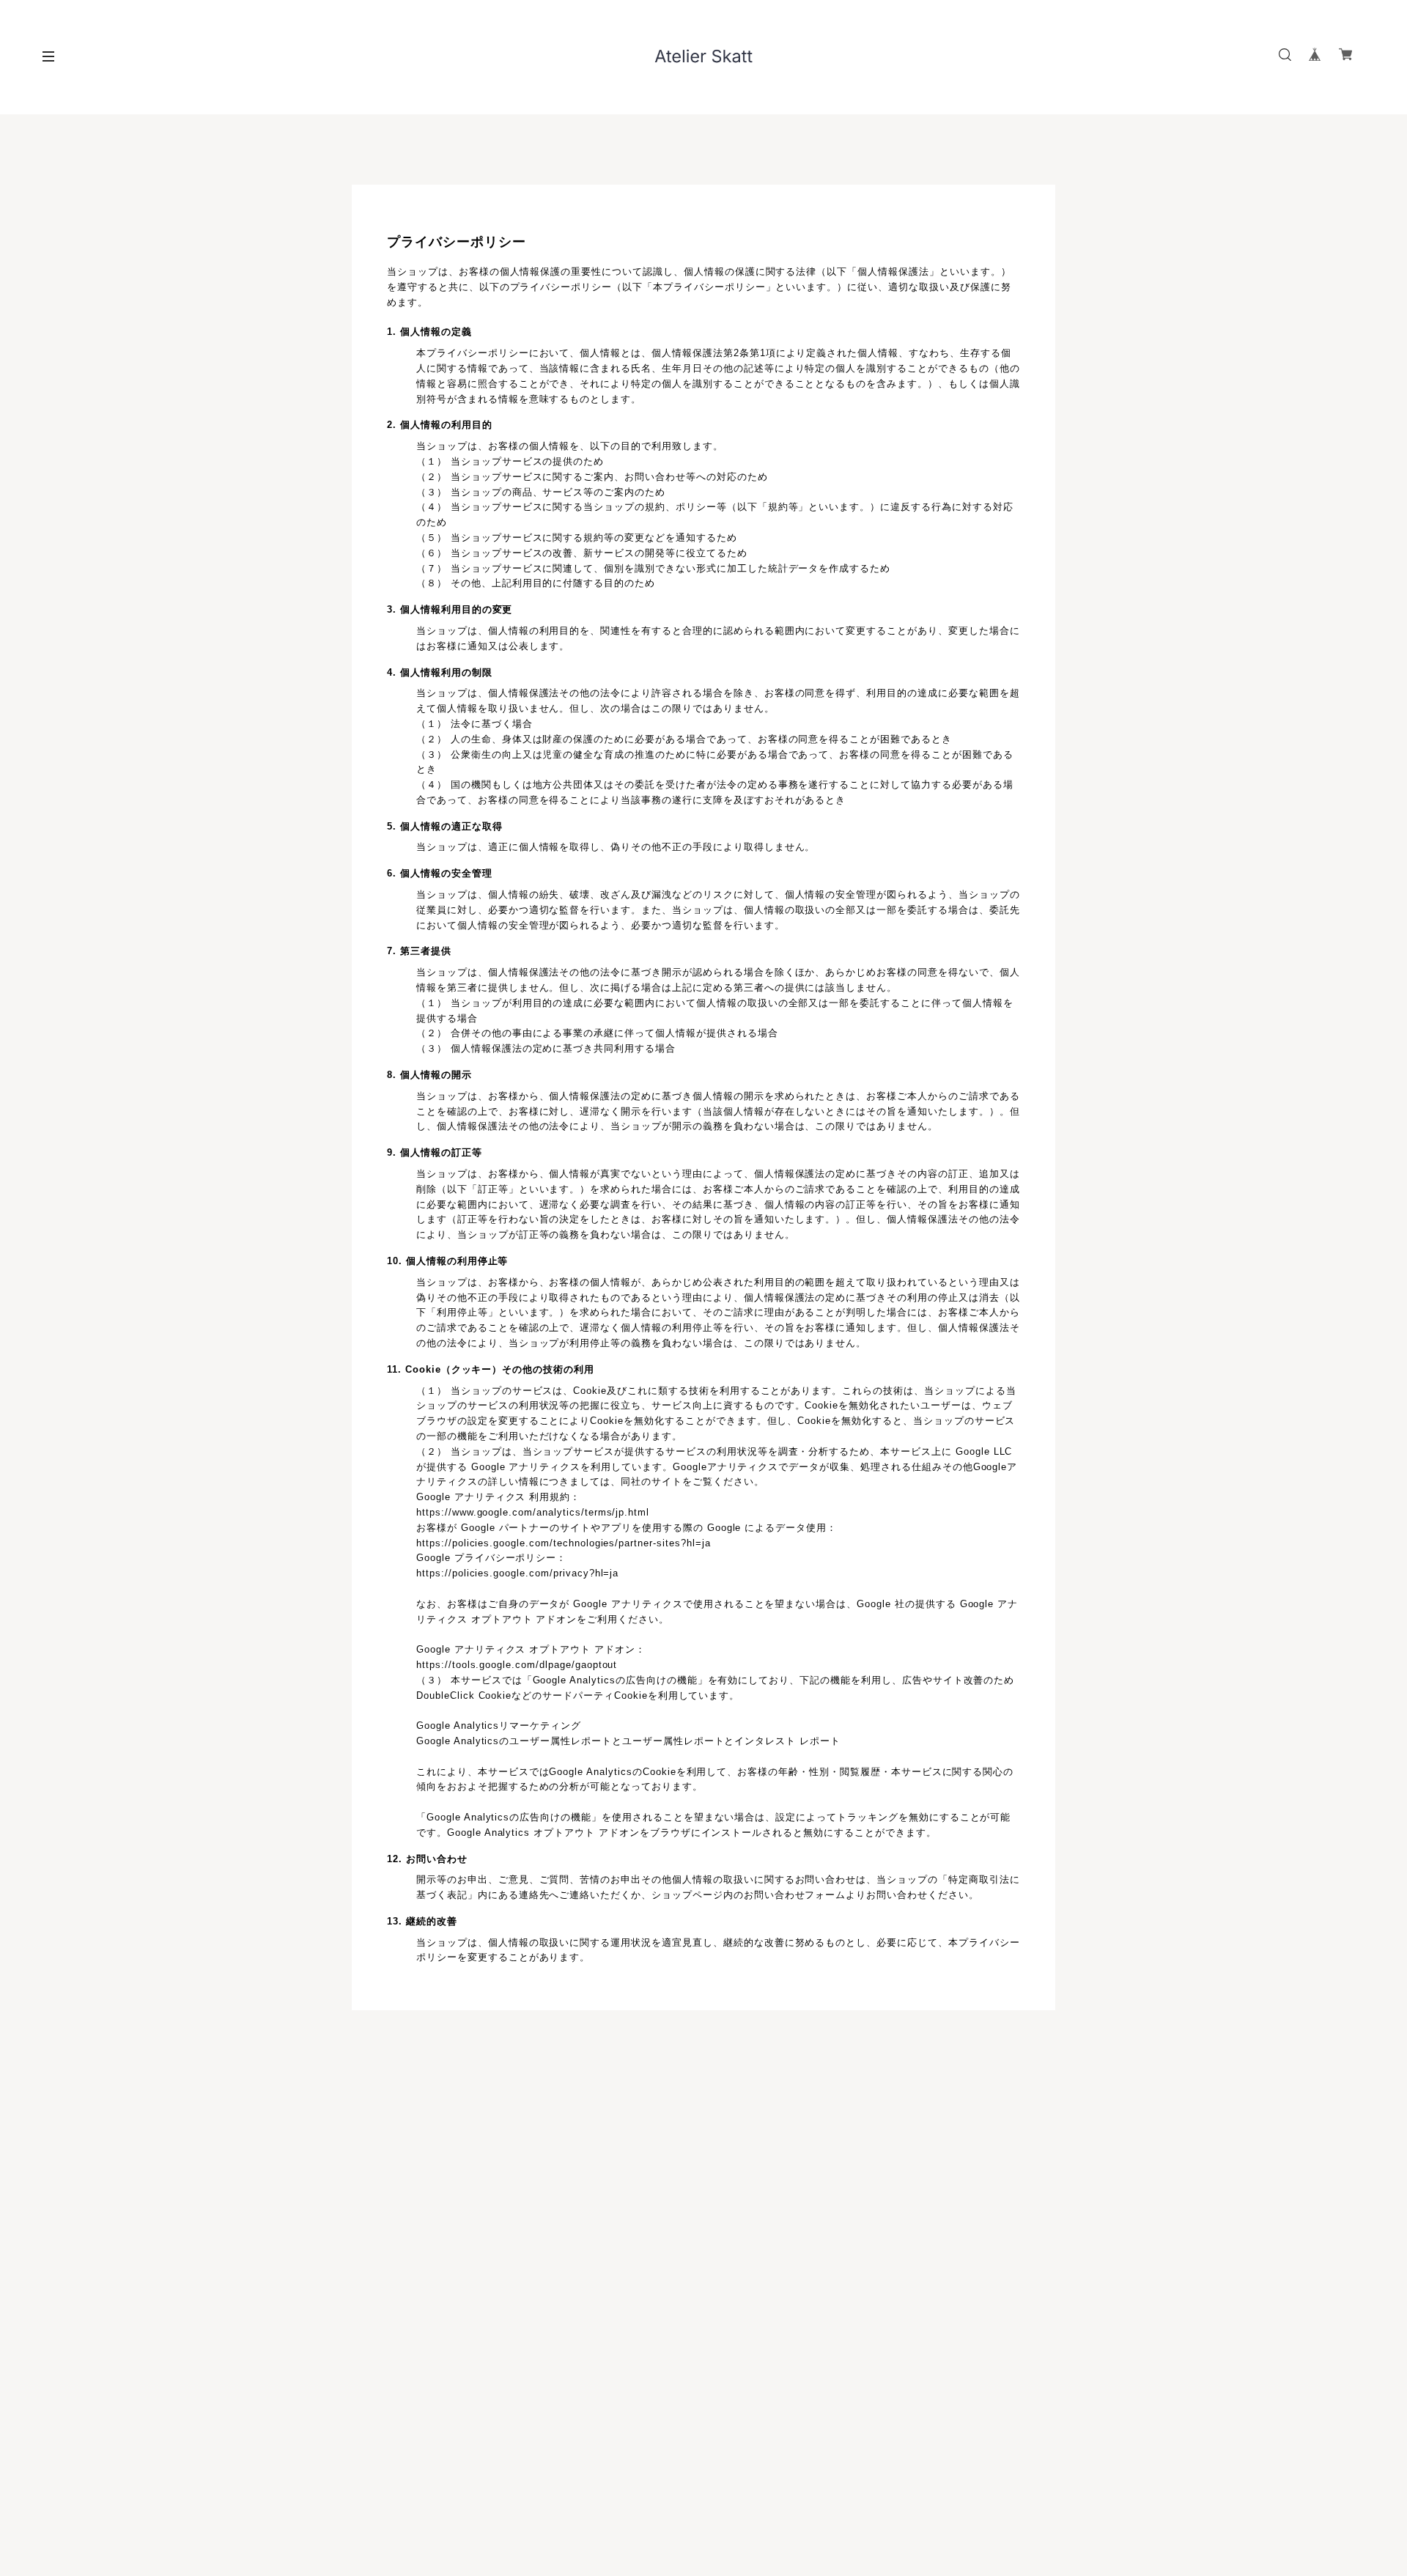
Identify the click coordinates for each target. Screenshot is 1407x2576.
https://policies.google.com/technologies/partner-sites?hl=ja (564, 1543)
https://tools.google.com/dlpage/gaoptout (517, 1665)
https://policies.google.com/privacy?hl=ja (517, 1573)
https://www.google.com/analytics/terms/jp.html (533, 1512)
